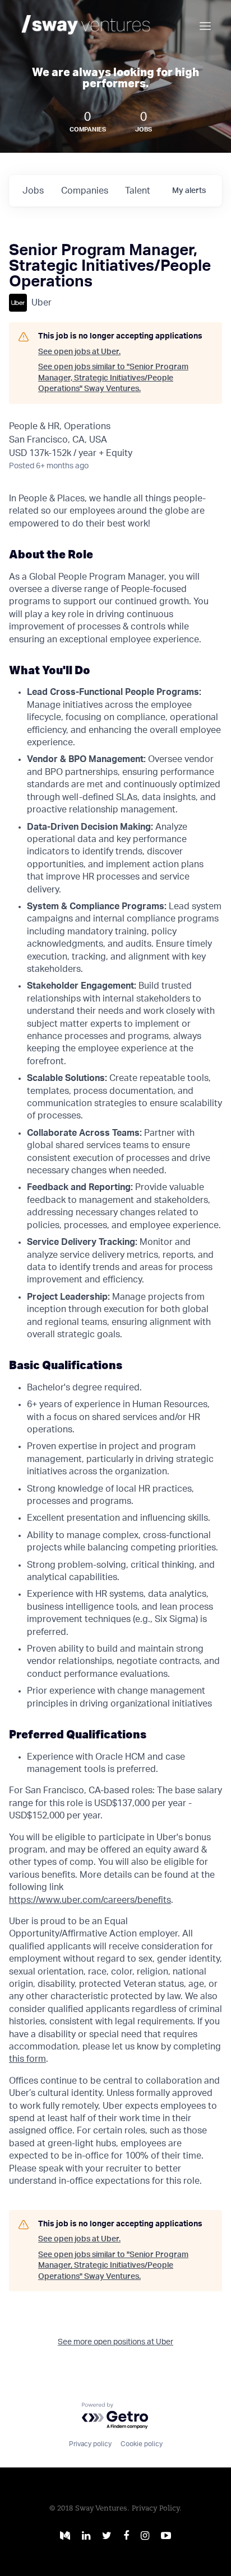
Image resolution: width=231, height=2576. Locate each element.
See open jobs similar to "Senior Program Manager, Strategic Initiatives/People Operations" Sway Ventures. (113, 378)
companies (85, 191)
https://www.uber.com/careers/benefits (90, 1900)
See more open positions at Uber (115, 2342)
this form (27, 2059)
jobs (33, 191)
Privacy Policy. (157, 2509)
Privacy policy (90, 2444)
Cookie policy (142, 2444)
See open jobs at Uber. (79, 352)
